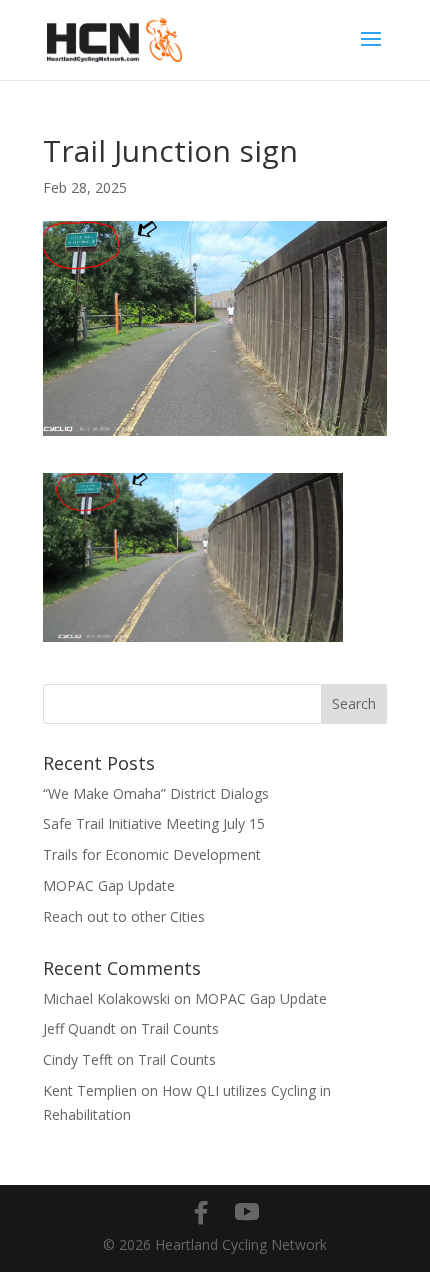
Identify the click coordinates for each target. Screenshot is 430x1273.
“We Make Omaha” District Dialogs (156, 793)
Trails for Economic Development (152, 854)
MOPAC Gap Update (109, 885)
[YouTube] (247, 1212)
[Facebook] (201, 1213)
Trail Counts (180, 1028)
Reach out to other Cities (124, 916)
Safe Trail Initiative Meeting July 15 (154, 823)
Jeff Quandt (79, 1028)
